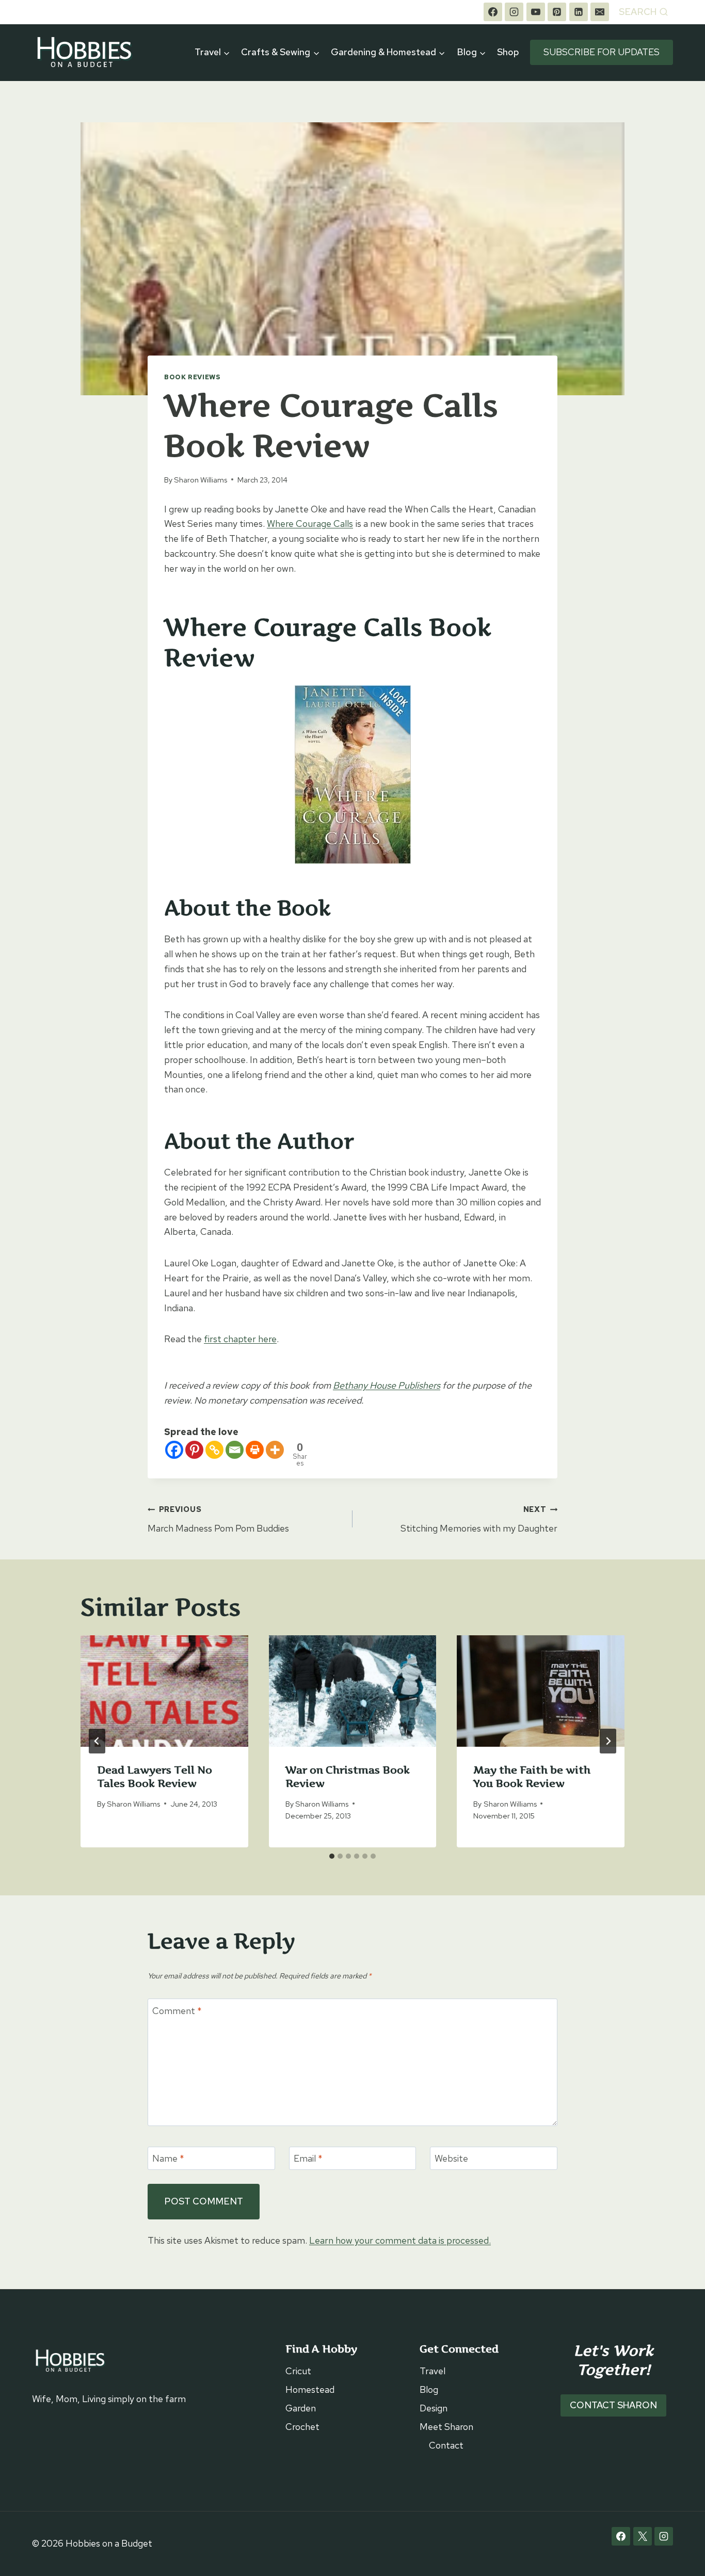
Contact (446, 2445)
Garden (301, 2408)
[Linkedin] (579, 12)
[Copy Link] (214, 1450)
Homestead (310, 2389)
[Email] (600, 12)
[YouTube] (536, 12)
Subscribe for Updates (602, 52)
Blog (429, 2389)
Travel (432, 2371)
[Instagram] (514, 12)
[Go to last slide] (97, 1741)
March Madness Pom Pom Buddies (218, 1519)
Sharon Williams (201, 480)
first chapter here (240, 1339)
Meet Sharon (446, 2427)
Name (168, 2158)
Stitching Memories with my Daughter (479, 1519)
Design (434, 2408)
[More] (275, 1450)
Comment (177, 2011)
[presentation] (164, 1691)
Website (451, 2158)
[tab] (332, 1856)
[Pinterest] (557, 12)
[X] (643, 2536)
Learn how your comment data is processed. (400, 2240)
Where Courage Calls (310, 524)
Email (308, 2158)
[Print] (255, 1450)
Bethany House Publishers (387, 1385)
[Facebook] (493, 12)
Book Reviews (193, 377)
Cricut (298, 2371)
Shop (508, 52)
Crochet (302, 2427)
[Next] (608, 1741)
